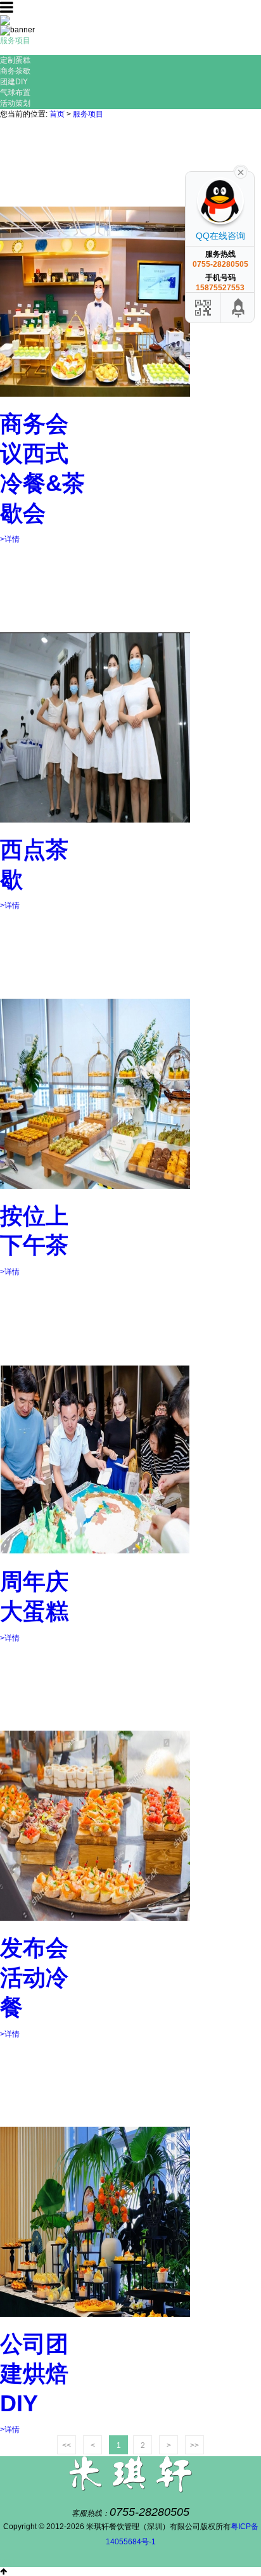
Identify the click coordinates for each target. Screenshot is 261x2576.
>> (194, 2445)
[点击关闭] (241, 171)
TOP (8, 2563)
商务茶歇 (15, 71)
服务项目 (88, 114)
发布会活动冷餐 (34, 1977)
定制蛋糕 (15, 60)
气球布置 (15, 93)
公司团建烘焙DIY (34, 2374)
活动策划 (15, 103)
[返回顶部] (239, 308)
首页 (57, 114)
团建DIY (14, 82)
